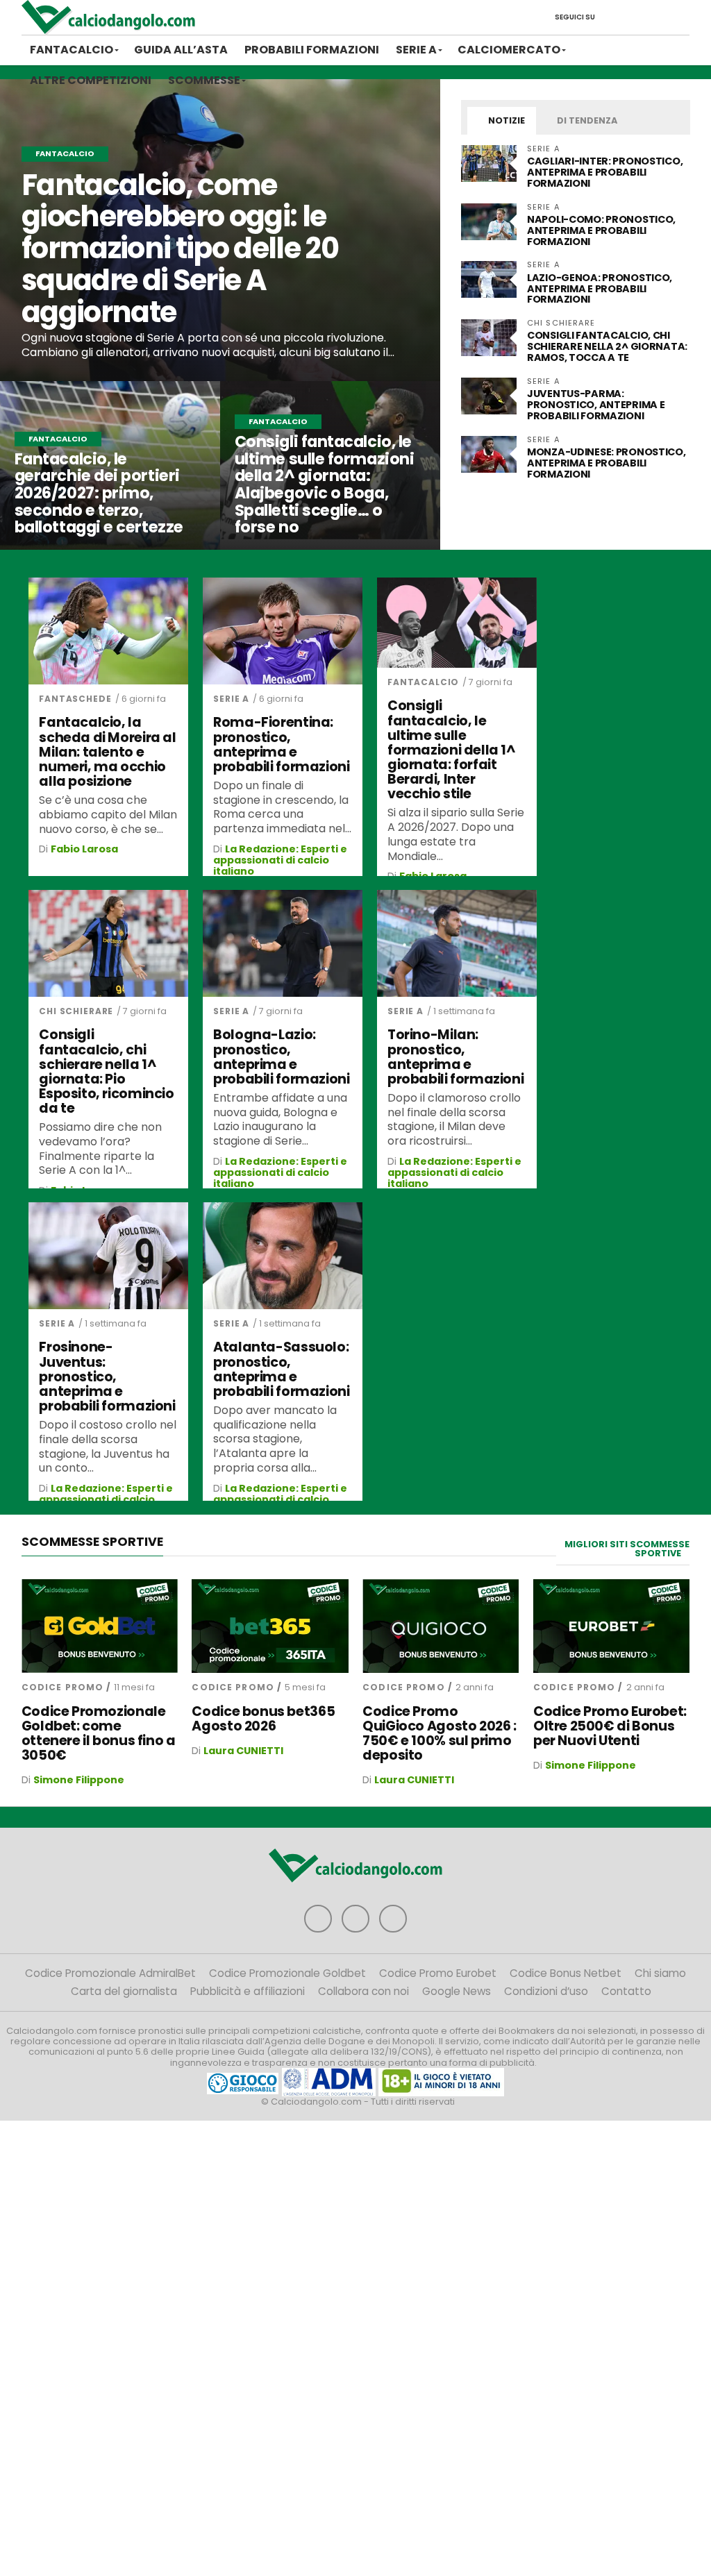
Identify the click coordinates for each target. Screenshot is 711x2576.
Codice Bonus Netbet (566, 1973)
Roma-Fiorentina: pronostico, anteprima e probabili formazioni (281, 744)
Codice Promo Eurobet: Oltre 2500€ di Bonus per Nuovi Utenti (610, 1726)
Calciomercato (509, 50)
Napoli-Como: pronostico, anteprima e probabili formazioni (601, 230)
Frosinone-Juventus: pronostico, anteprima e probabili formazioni (107, 1377)
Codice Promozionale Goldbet (287, 1973)
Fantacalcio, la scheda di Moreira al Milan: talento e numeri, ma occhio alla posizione (107, 752)
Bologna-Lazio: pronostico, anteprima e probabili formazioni (281, 1057)
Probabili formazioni (312, 50)
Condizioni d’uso (546, 1991)
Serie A (416, 50)
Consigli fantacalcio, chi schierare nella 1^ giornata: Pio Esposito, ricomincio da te (106, 1071)
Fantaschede (75, 699)
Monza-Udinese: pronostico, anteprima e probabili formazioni (607, 463)
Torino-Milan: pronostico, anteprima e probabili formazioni (455, 1057)
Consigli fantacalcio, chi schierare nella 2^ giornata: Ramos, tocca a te (607, 346)
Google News (457, 1991)
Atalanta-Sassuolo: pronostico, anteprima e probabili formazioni (281, 1369)
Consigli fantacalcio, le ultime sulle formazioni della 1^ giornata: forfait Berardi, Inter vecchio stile (452, 750)
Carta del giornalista (124, 1991)
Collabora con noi (363, 1991)
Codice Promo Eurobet (438, 1973)
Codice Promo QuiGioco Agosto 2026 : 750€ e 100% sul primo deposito (440, 1733)
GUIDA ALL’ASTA (181, 50)
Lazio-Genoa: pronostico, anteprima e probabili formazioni (600, 289)
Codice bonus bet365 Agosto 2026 (263, 1719)
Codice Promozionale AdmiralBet (110, 1973)
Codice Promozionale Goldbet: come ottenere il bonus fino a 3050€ (99, 1733)
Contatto (626, 1991)
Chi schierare (76, 1011)
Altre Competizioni (91, 80)
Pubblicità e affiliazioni (248, 1991)
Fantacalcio (72, 50)
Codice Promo (62, 1687)
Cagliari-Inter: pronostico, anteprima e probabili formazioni (605, 172)
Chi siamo (660, 1973)
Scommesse (204, 80)
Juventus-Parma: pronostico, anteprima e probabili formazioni (596, 405)
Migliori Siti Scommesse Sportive (627, 1549)
